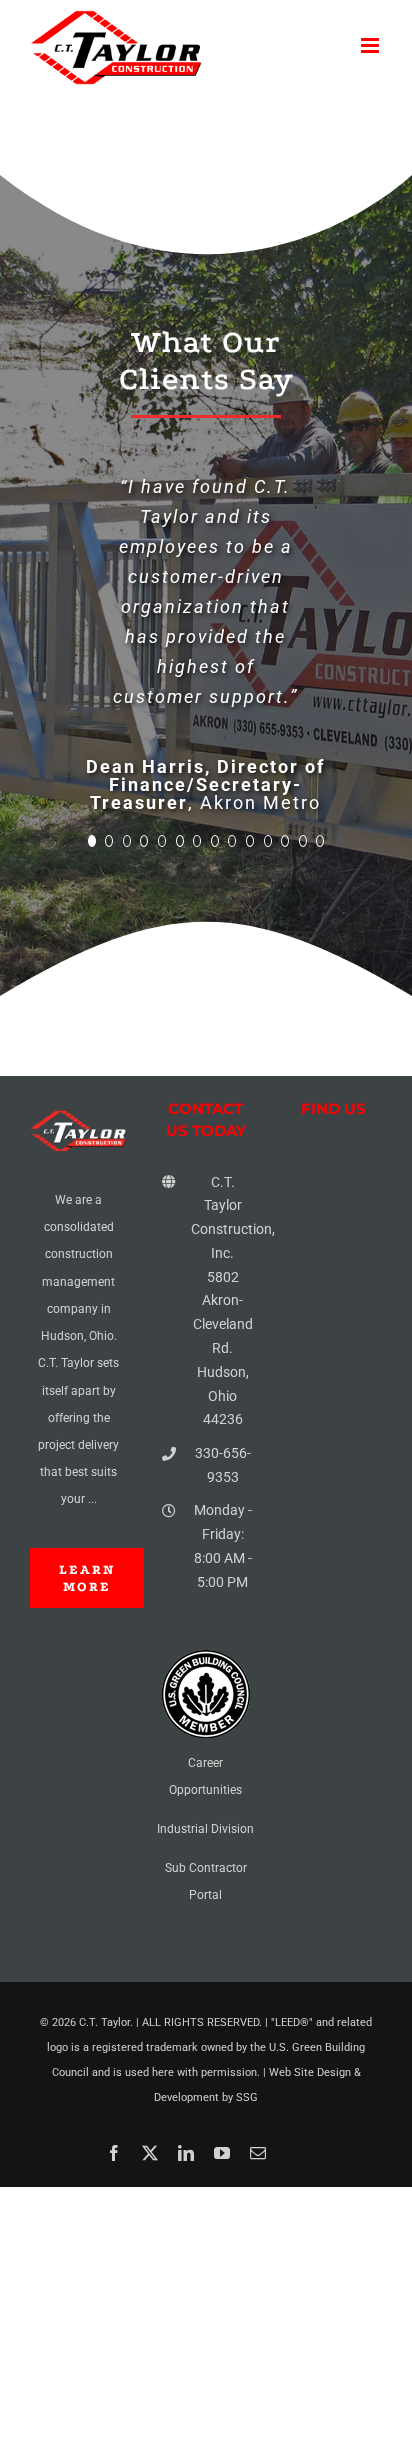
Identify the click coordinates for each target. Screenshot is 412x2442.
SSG (247, 2337)
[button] (92, 1081)
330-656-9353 (223, 1705)
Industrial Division (205, 2069)
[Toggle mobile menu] (371, 45)
